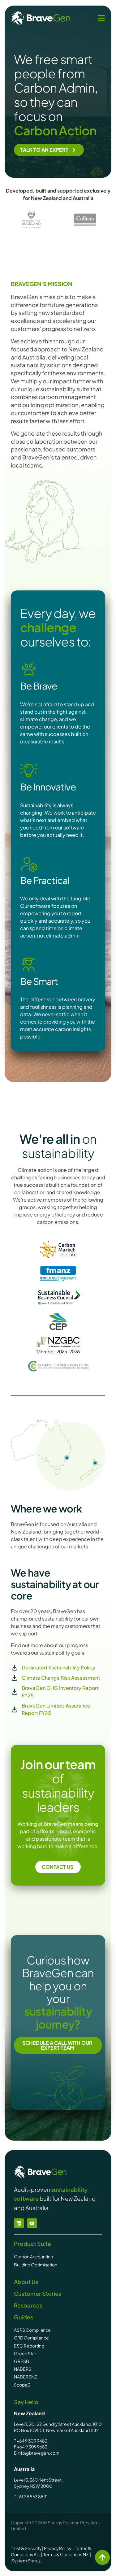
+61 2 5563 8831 (32, 2496)
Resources (28, 2305)
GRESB (21, 2361)
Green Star (25, 2353)
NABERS (23, 2369)
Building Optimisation (36, 2265)
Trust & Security (26, 2548)
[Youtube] (32, 2223)
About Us (26, 2282)
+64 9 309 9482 (32, 2441)
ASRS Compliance (32, 2330)
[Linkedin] (19, 2223)
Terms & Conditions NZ (66, 2554)
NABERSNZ (26, 2377)
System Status (26, 2561)
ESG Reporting (29, 2346)
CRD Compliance (32, 2338)
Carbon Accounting (34, 2256)
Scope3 (22, 2385)
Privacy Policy (58, 2548)
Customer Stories (38, 2293)
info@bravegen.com (38, 2453)
